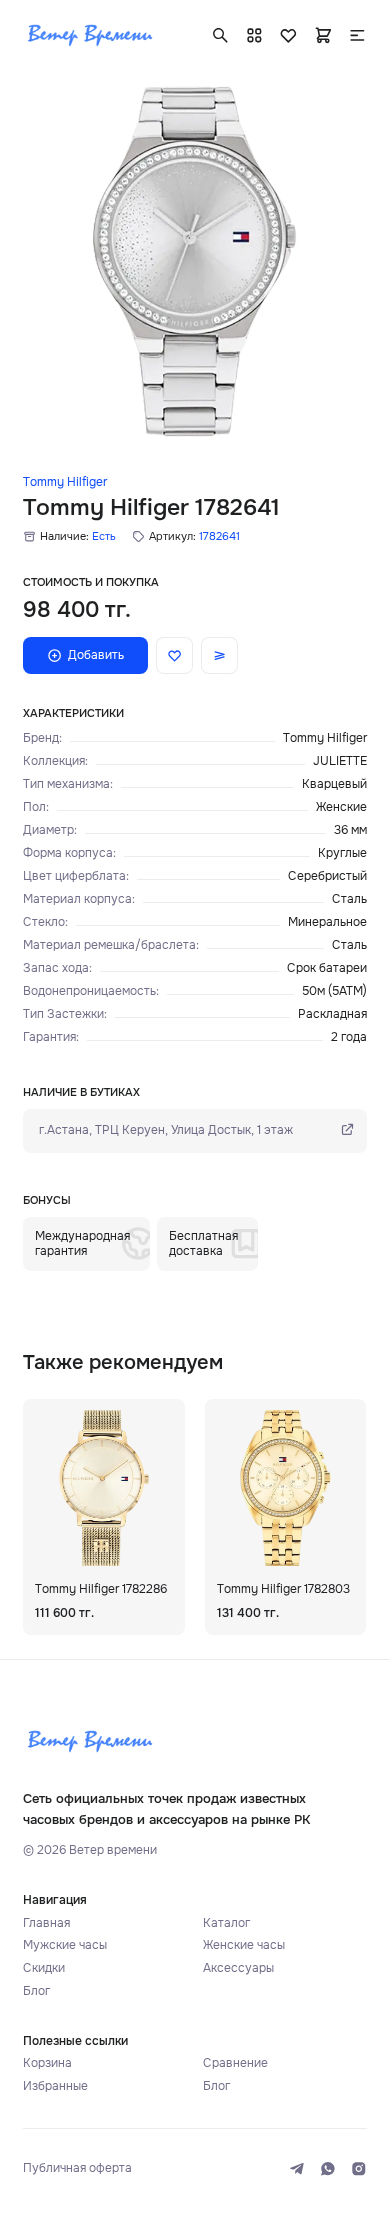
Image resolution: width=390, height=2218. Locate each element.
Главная (46, 1923)
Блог (36, 1991)
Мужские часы (65, 1945)
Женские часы (244, 1945)
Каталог (226, 1923)
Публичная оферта (77, 2168)
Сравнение (235, 2063)
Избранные (55, 2086)
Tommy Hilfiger (65, 482)
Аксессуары (238, 1968)
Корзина (47, 2063)
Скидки (44, 1968)
